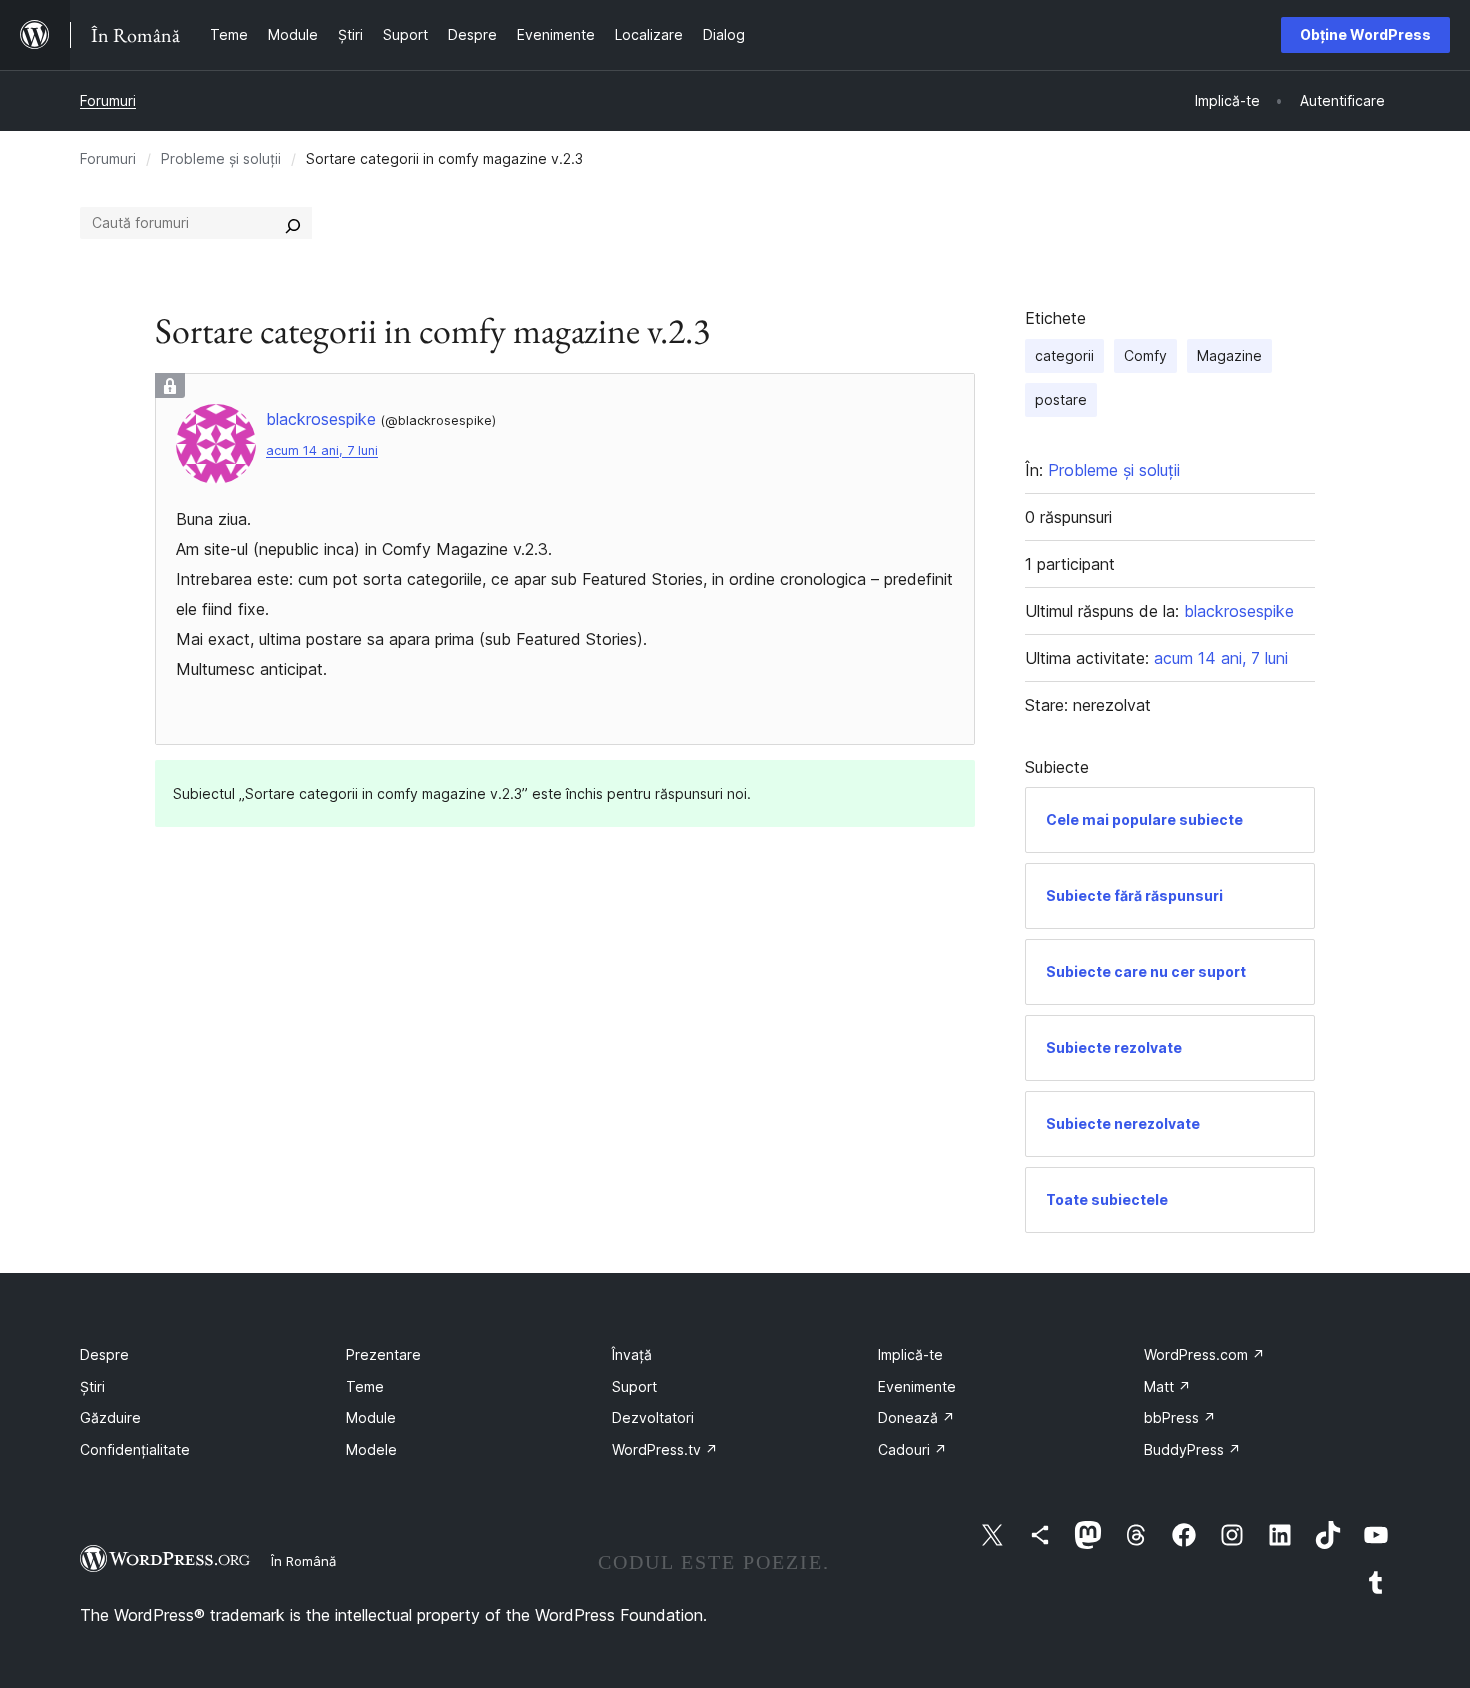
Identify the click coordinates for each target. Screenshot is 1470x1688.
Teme (365, 1386)
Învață (632, 1354)
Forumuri (108, 100)
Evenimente (917, 1386)
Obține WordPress (1365, 34)
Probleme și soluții (221, 158)
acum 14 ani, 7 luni (322, 450)
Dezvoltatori (653, 1417)
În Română (303, 1561)
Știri (92, 1386)
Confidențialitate (135, 1449)
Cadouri (912, 1449)
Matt (1167, 1386)
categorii (1064, 355)
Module (371, 1417)
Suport (634, 1386)
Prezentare (383, 1354)
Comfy (1145, 355)
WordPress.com (1204, 1354)
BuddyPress (1192, 1449)
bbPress (1180, 1417)
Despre (104, 1354)
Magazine (1229, 355)
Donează (916, 1417)
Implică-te (910, 1354)
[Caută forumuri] (293, 223)
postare (1061, 399)
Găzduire (110, 1417)
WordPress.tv (665, 1449)
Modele (371, 1449)
